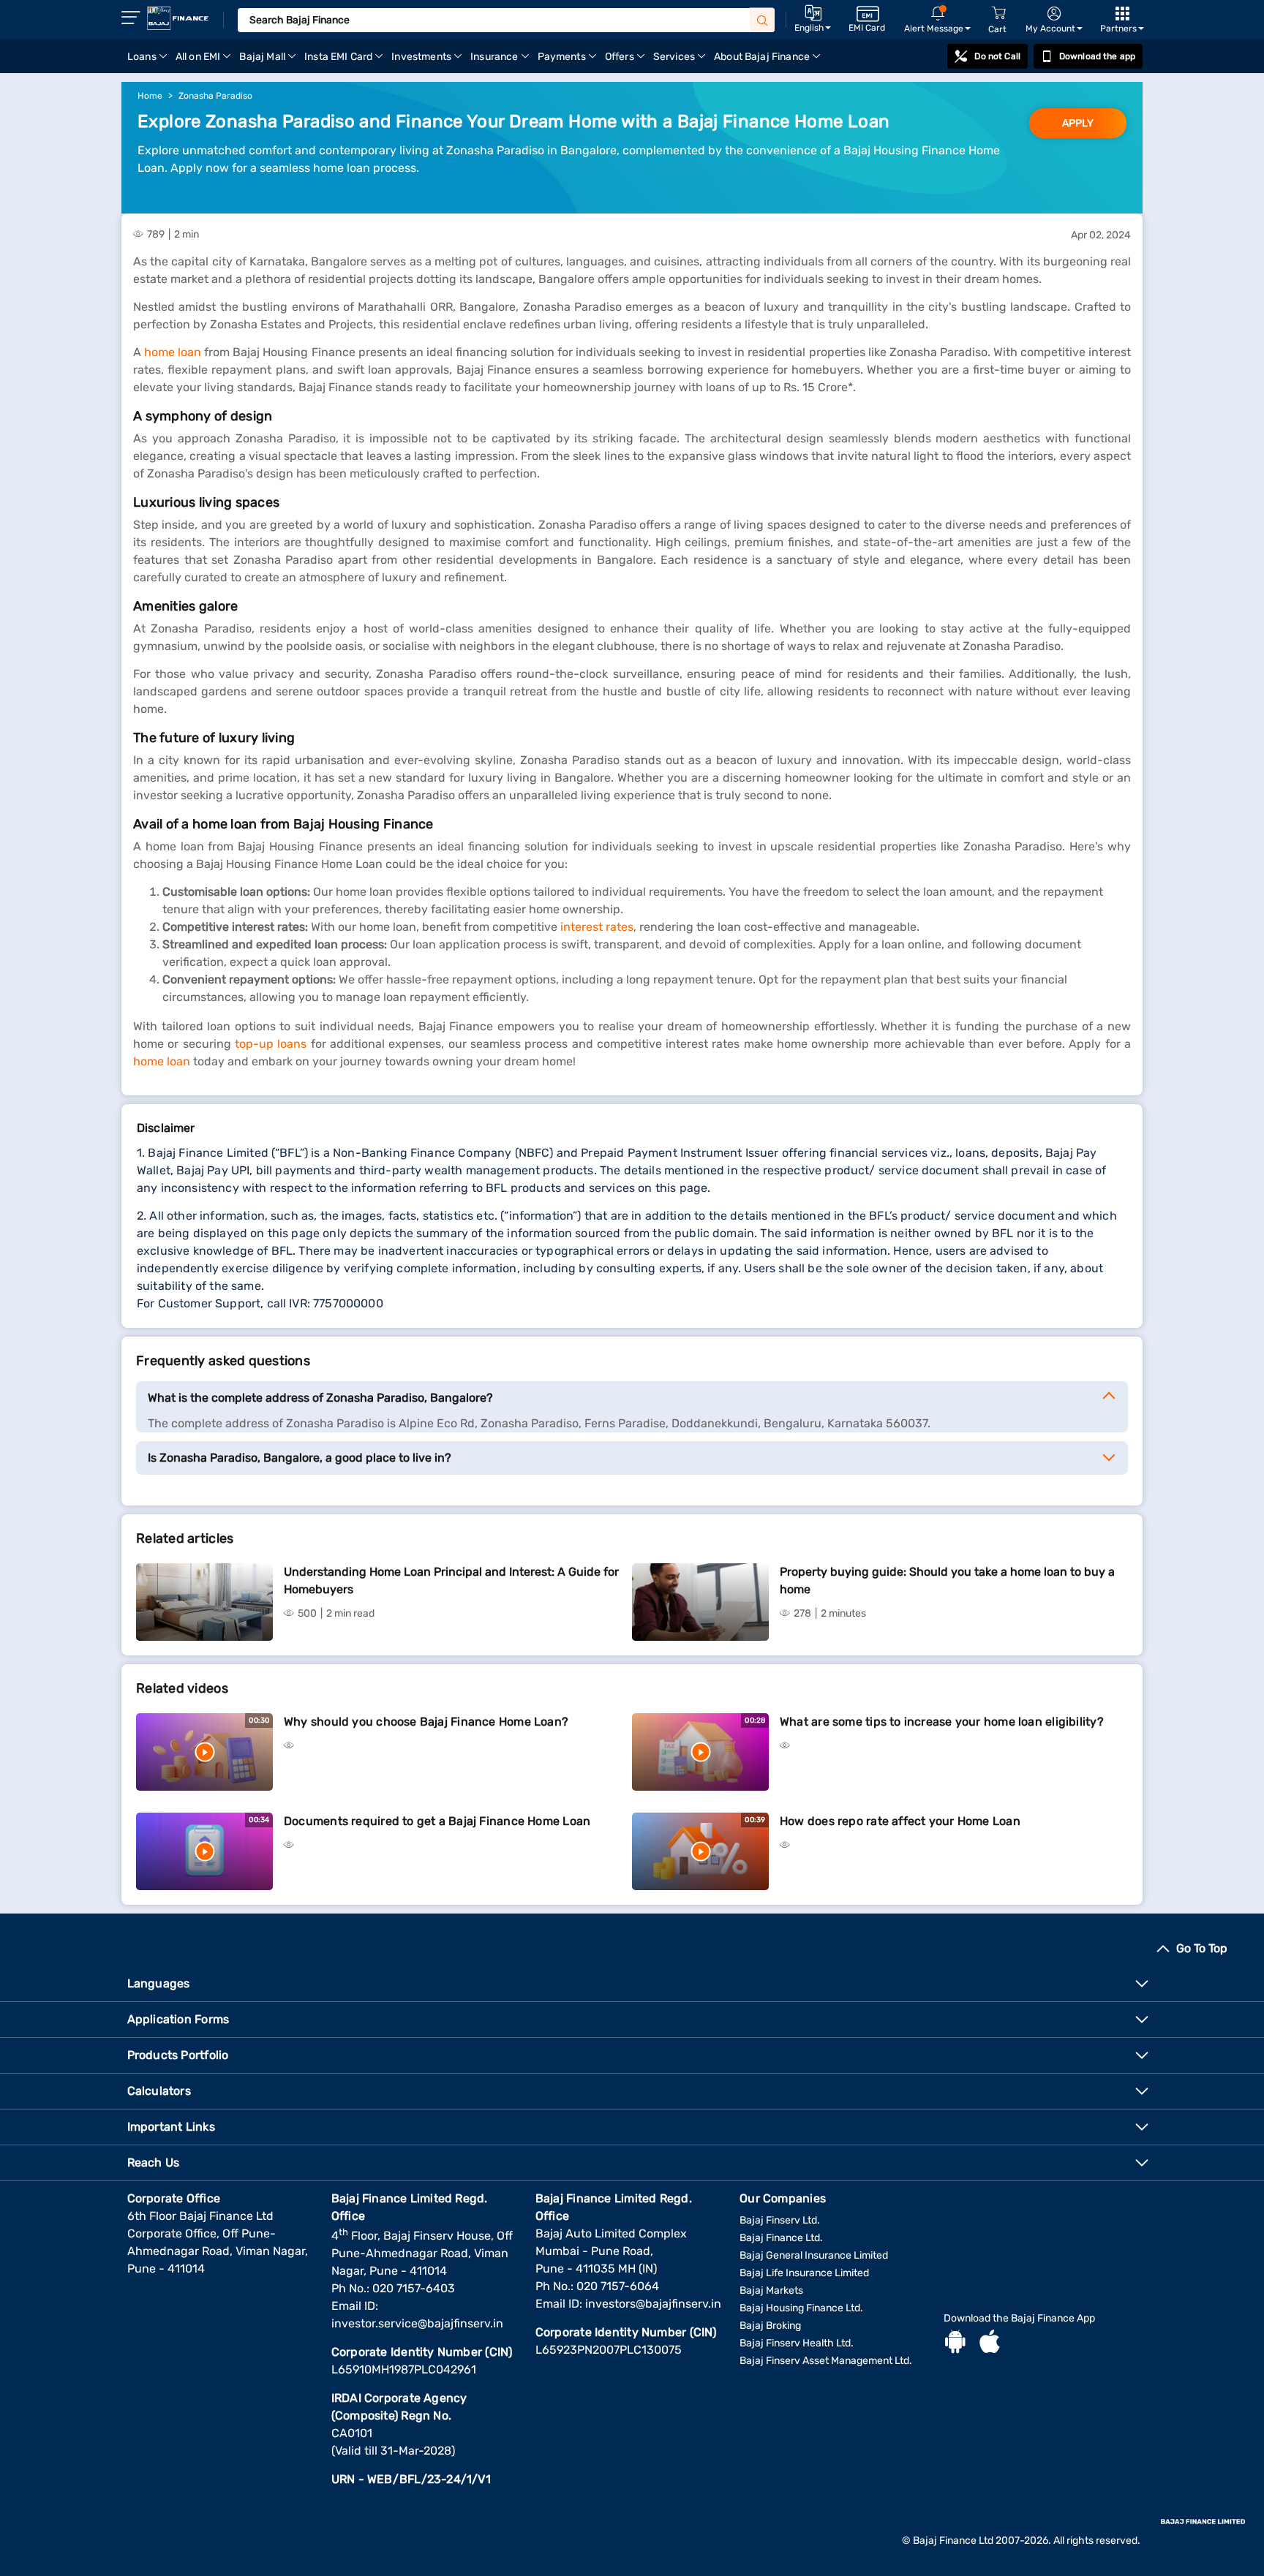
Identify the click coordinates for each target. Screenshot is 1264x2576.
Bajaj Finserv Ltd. (780, 2220)
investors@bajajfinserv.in (653, 2304)
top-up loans (271, 1044)
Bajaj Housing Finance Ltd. (801, 2308)
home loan (173, 352)
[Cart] (998, 14)
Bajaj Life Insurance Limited (804, 2273)
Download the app (1097, 56)
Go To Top (1202, 1948)
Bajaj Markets (771, 2290)
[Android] (955, 2343)
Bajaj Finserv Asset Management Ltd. (826, 2361)
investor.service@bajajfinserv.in (417, 2323)
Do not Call (997, 56)
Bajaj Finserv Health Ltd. (797, 2343)
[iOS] (990, 2343)
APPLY (1078, 123)
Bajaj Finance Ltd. (781, 2238)
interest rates (597, 927)
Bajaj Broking (770, 2326)
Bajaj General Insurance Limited (814, 2255)
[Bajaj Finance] (178, 18)
